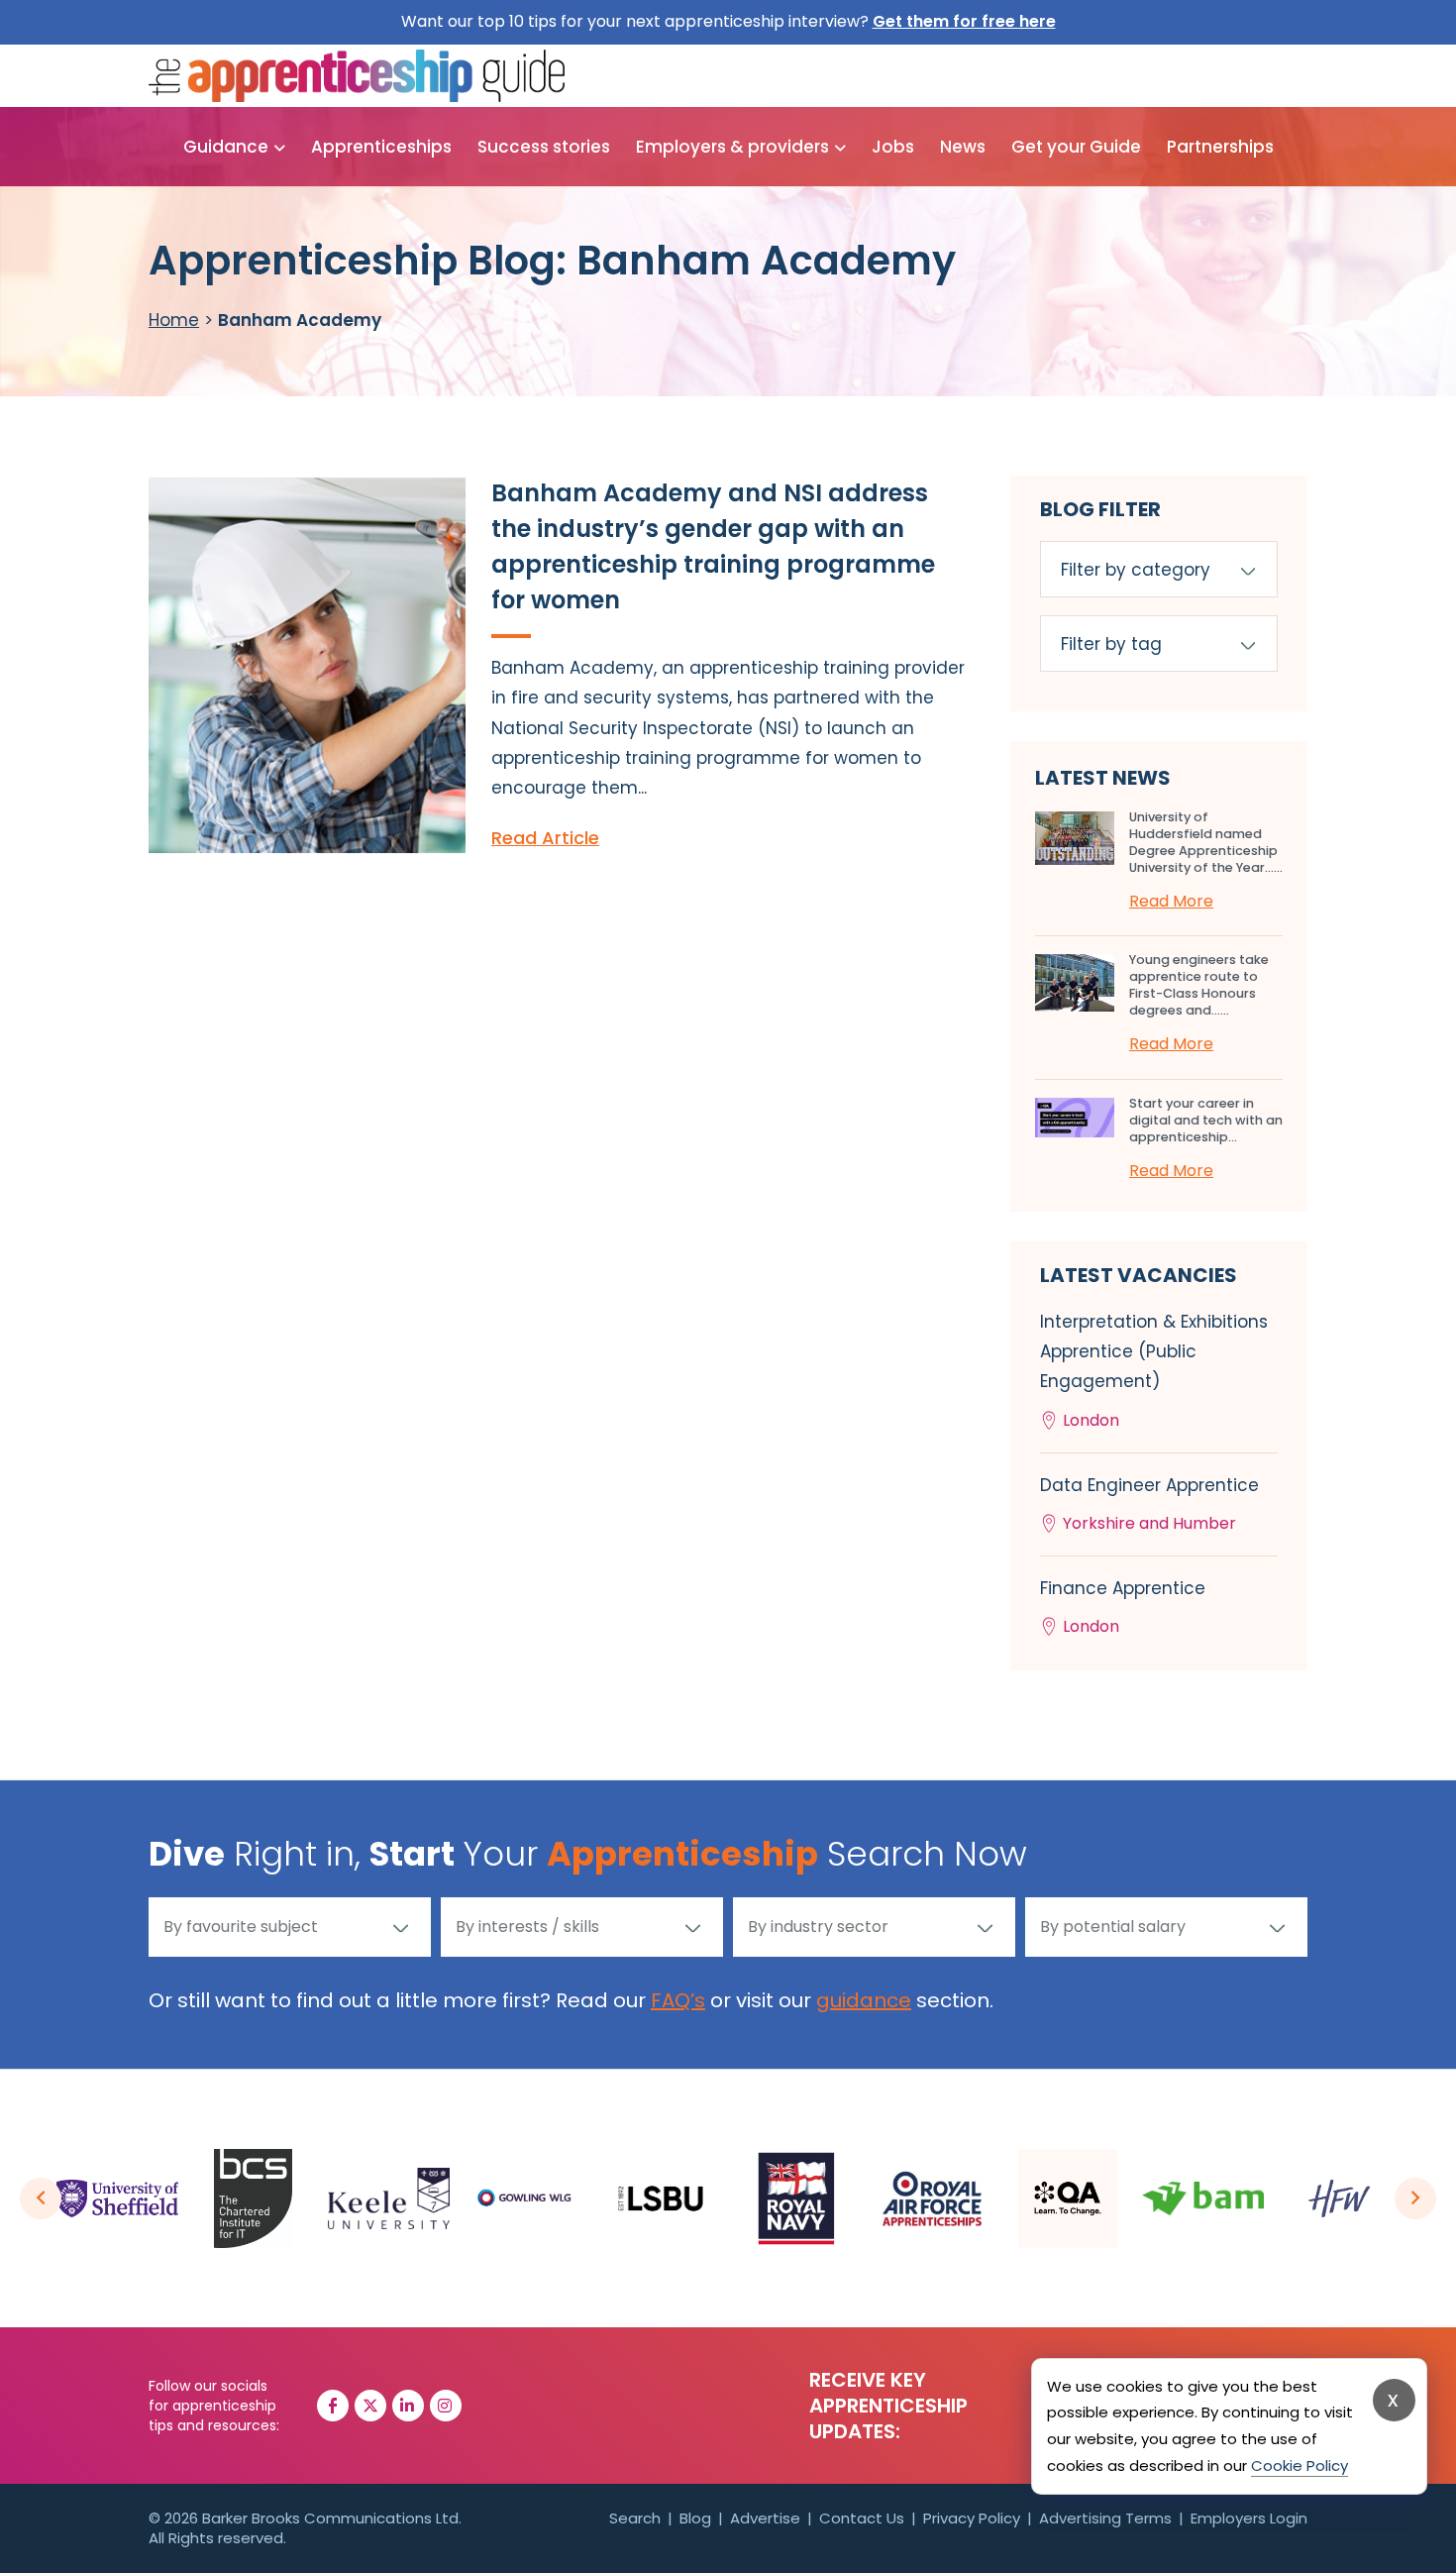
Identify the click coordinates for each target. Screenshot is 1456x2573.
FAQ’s (678, 2000)
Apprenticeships (381, 147)
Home (174, 320)
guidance (864, 2000)
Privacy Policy (972, 2518)
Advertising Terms (1105, 2518)
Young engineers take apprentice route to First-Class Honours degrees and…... (1199, 985)
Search (635, 2518)
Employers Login (1249, 2518)
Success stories (544, 147)
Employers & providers (732, 147)
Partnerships (1220, 147)
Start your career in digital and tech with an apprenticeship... (1206, 1120)
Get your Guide (1076, 147)
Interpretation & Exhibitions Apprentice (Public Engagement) (1154, 1371)
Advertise (765, 2518)
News (963, 147)
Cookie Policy (1300, 2466)
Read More (1171, 901)
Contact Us (862, 2518)
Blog (695, 2518)
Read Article (545, 838)
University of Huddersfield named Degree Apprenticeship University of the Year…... (1206, 842)
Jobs (893, 147)
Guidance (226, 147)
